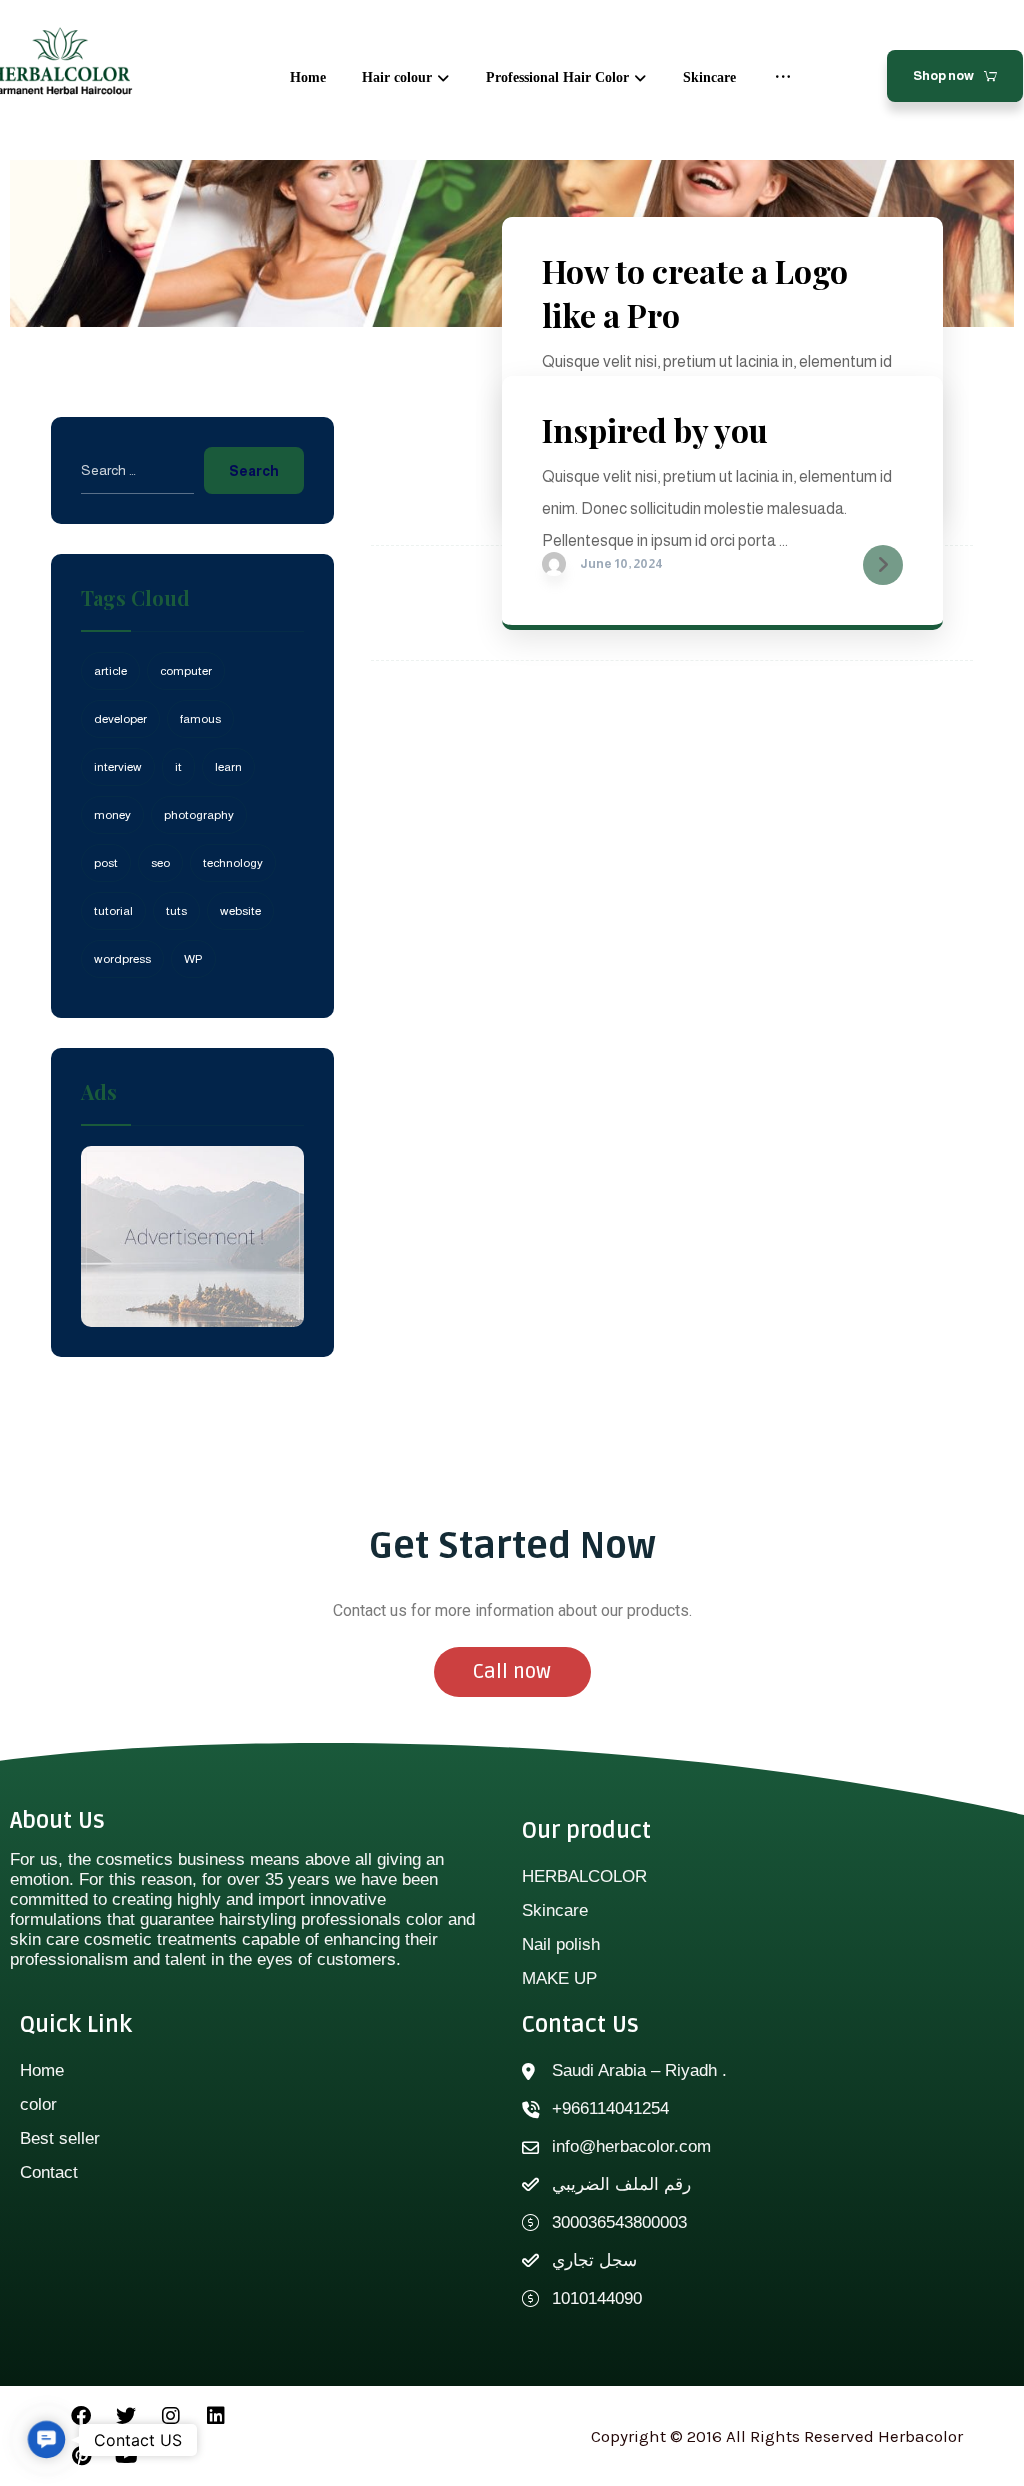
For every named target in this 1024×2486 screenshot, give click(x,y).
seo (160, 863)
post (106, 863)
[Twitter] (126, 2416)
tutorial (113, 911)
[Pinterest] (81, 2456)
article (110, 671)
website (240, 911)
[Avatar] (554, 564)
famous (200, 719)
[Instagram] (171, 2416)
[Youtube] (126, 2456)
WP (193, 959)
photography (199, 815)
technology (233, 863)
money (112, 815)
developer (120, 719)
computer (186, 671)
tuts (176, 911)
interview (118, 767)
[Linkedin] (216, 2416)
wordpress (122, 959)
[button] (46, 2439)
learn (228, 767)
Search (254, 471)
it (178, 767)
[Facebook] (81, 2416)
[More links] (783, 78)
